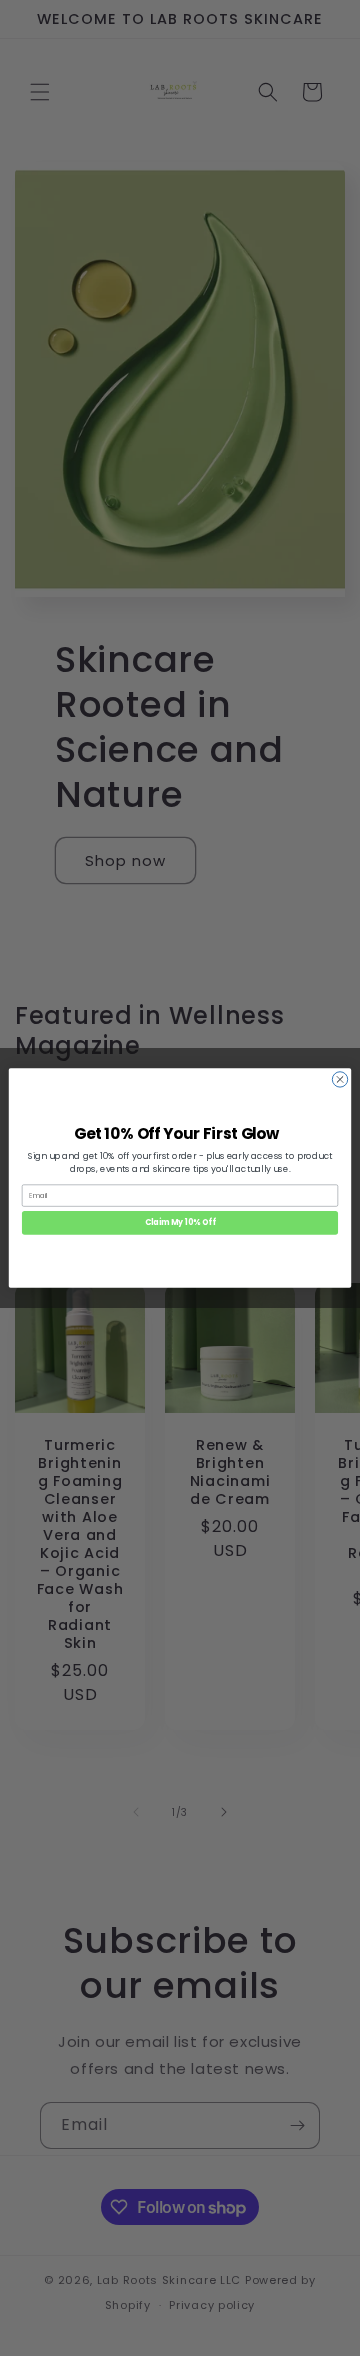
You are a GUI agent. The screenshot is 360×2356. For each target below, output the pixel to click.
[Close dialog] (339, 1079)
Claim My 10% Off (180, 1222)
